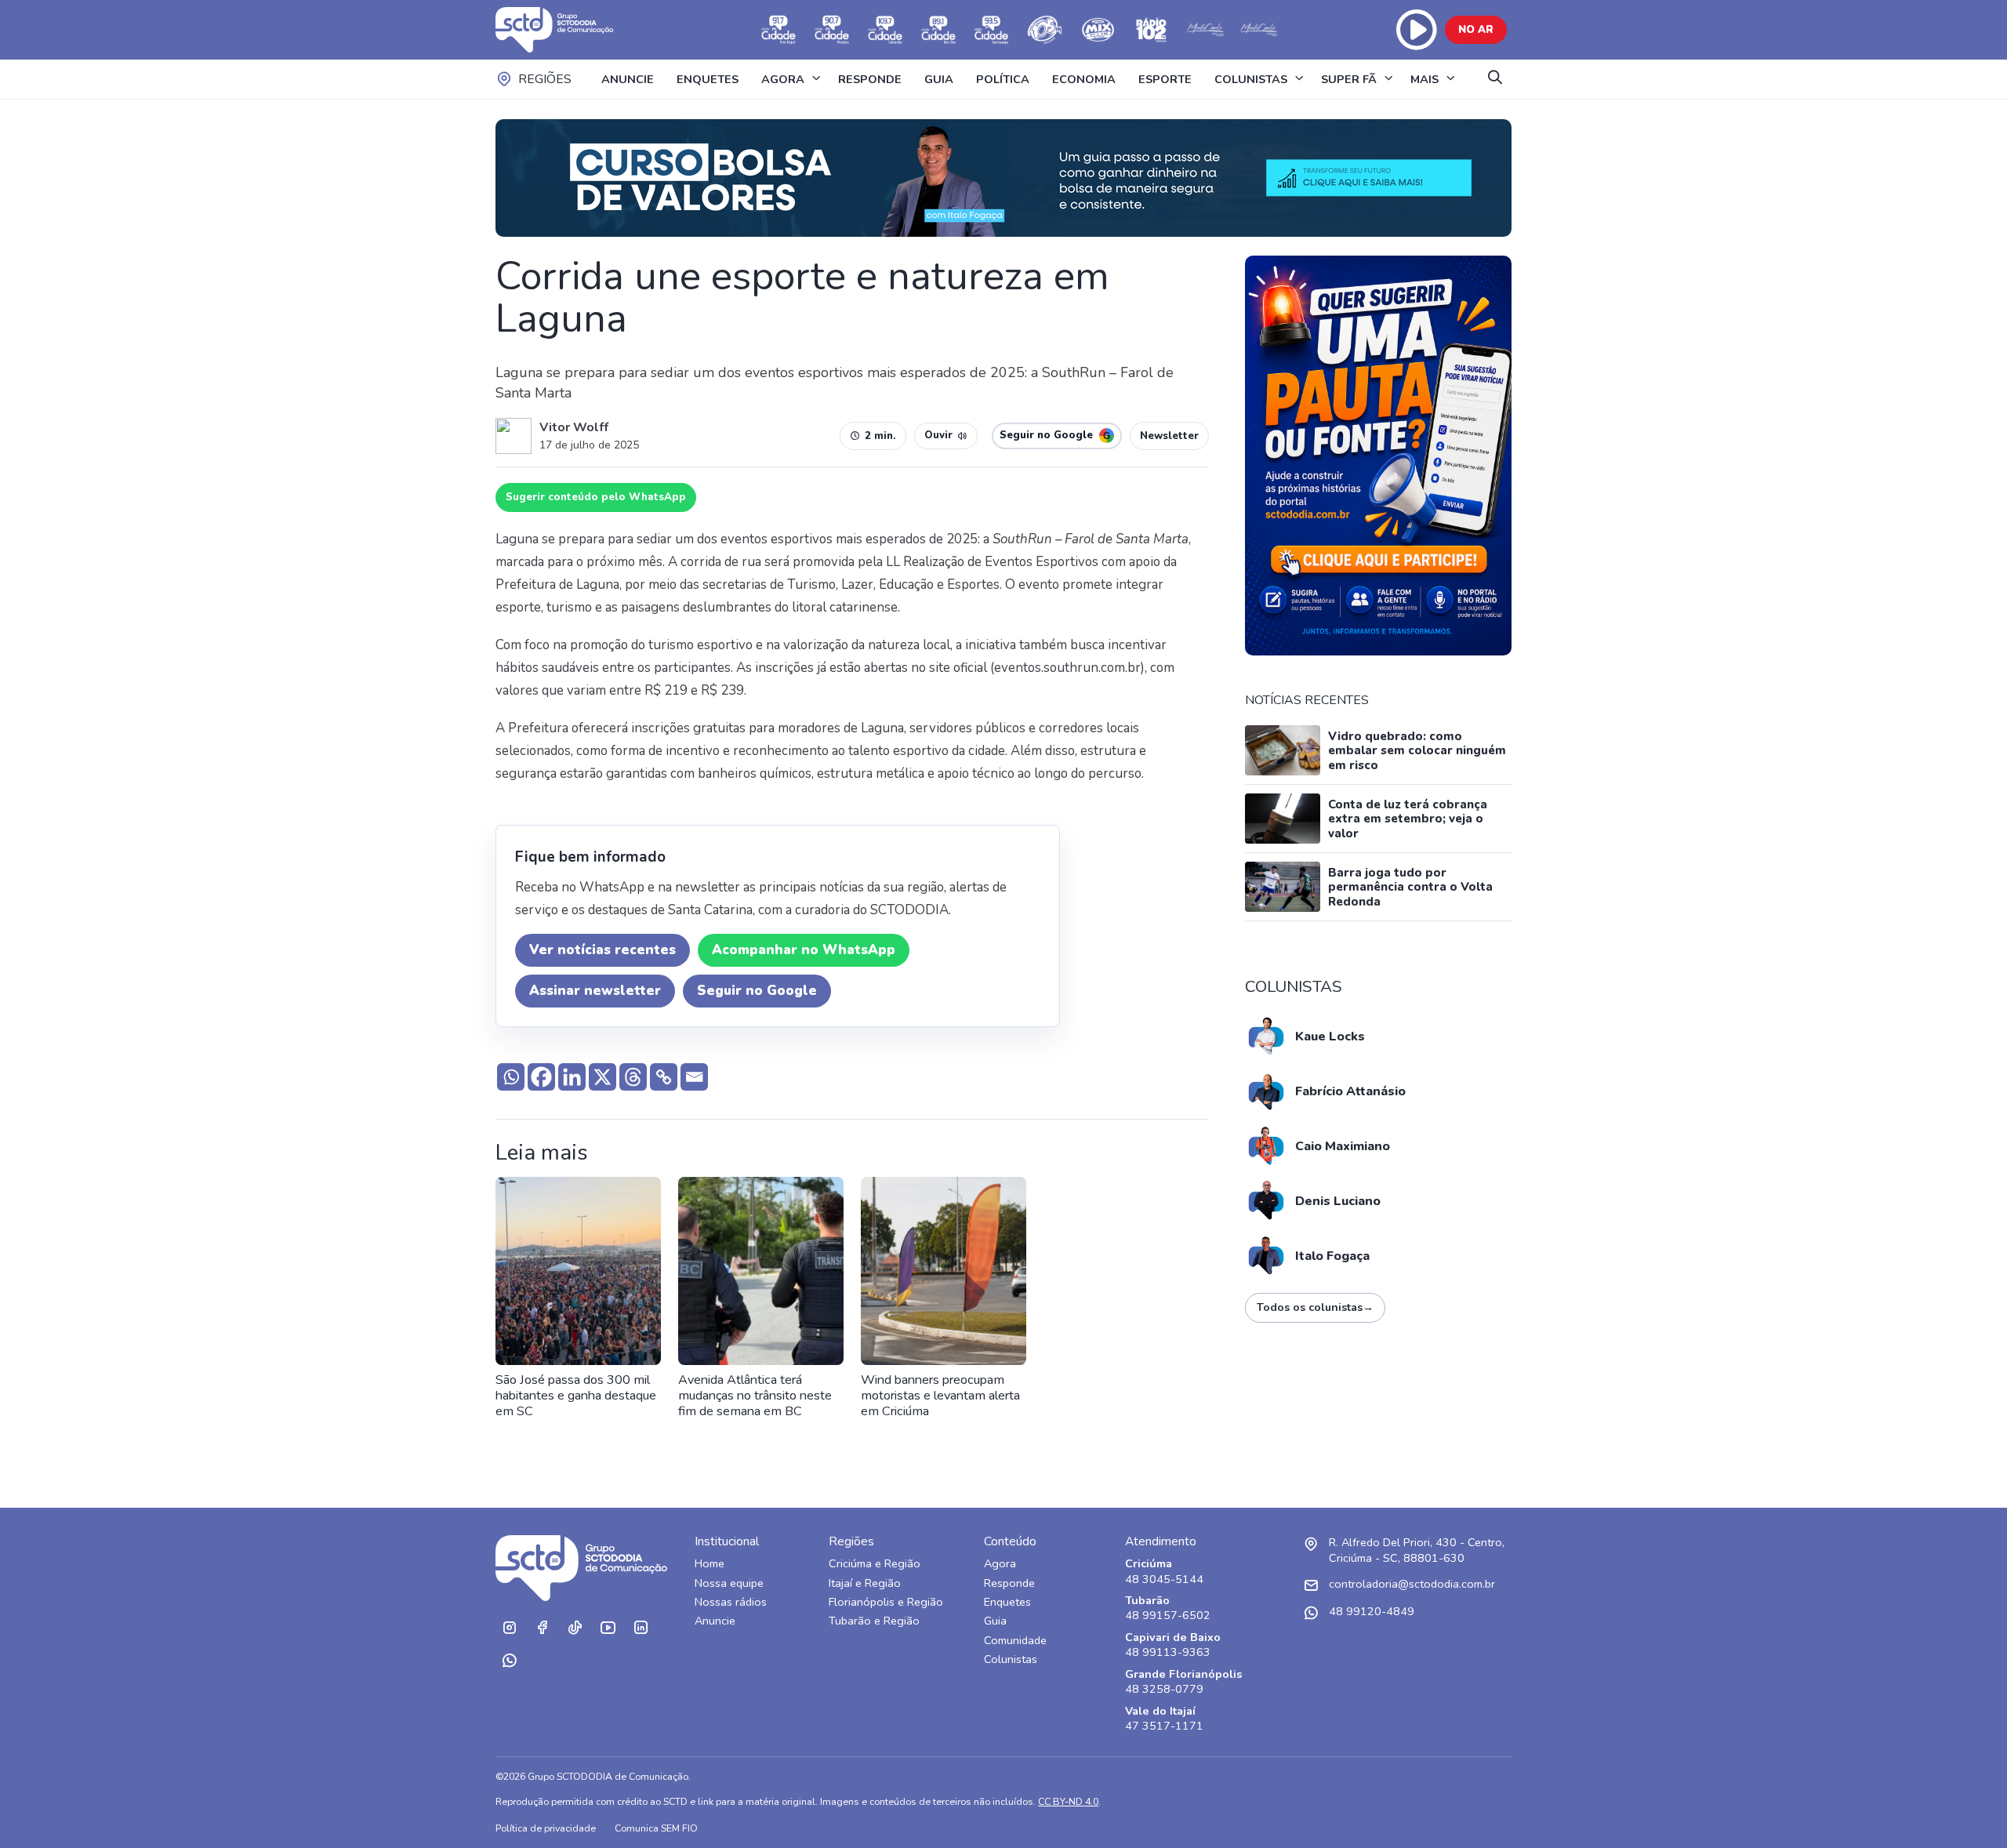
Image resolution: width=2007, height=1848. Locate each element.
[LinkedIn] (641, 1628)
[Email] (694, 1077)
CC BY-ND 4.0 (1068, 1801)
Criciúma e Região (875, 1564)
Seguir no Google (757, 991)
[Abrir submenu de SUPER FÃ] (1388, 79)
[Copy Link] (664, 1077)
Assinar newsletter (595, 991)
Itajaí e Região (865, 1583)
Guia (995, 1621)
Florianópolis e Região (886, 1602)
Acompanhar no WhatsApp (804, 950)
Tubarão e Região (874, 1621)
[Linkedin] (572, 1077)
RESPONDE (870, 79)
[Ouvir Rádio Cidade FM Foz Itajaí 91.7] (778, 30)
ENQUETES (708, 79)
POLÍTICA (1003, 79)
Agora (1000, 1564)
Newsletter (1169, 436)
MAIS (1424, 79)
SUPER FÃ (1349, 79)
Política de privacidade (546, 1828)
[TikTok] (575, 1628)
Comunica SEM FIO (656, 1828)
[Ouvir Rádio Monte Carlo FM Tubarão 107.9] (1205, 30)
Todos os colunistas (1315, 1307)
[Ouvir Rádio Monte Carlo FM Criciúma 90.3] (1258, 30)
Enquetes (1007, 1602)
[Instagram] (509, 1628)
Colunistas (1011, 1659)
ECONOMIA (1084, 79)
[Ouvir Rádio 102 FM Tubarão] (1152, 30)
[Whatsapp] (511, 1077)
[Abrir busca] (1495, 79)
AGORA (783, 79)
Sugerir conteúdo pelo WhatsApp (596, 497)
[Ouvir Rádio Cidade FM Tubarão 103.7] (885, 30)
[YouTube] (608, 1628)
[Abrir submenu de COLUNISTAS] (1299, 79)
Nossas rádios (731, 1602)
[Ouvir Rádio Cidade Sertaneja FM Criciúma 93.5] (992, 30)
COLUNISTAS (1251, 79)
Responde (1009, 1583)
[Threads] (633, 1077)
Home (710, 1564)
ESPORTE (1165, 79)
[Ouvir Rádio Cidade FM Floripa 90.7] (832, 30)
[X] (602, 1077)
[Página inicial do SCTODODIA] (570, 30)
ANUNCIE (628, 79)
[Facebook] (541, 1077)
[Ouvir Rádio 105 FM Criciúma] (1045, 30)
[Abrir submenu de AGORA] (816, 79)
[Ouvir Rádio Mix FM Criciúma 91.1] (1098, 30)
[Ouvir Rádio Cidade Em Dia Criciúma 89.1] (938, 30)
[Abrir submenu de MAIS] (1450, 79)
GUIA (939, 79)
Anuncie (715, 1621)
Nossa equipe (729, 1583)
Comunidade (1015, 1641)
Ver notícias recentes (602, 950)
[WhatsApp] (509, 1661)
